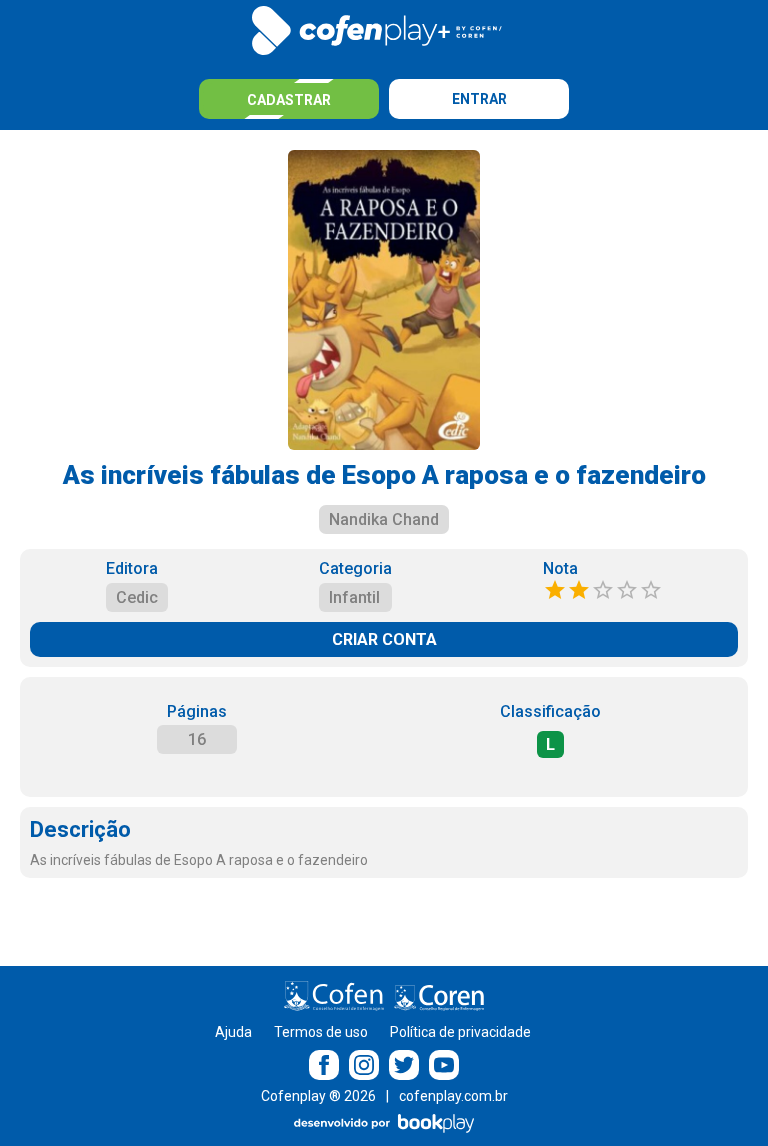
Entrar (479, 99)
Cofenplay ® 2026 (318, 1096)
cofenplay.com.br (453, 1096)
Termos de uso (321, 1032)
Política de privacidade (460, 1032)
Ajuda (233, 1032)
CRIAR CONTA (384, 639)
